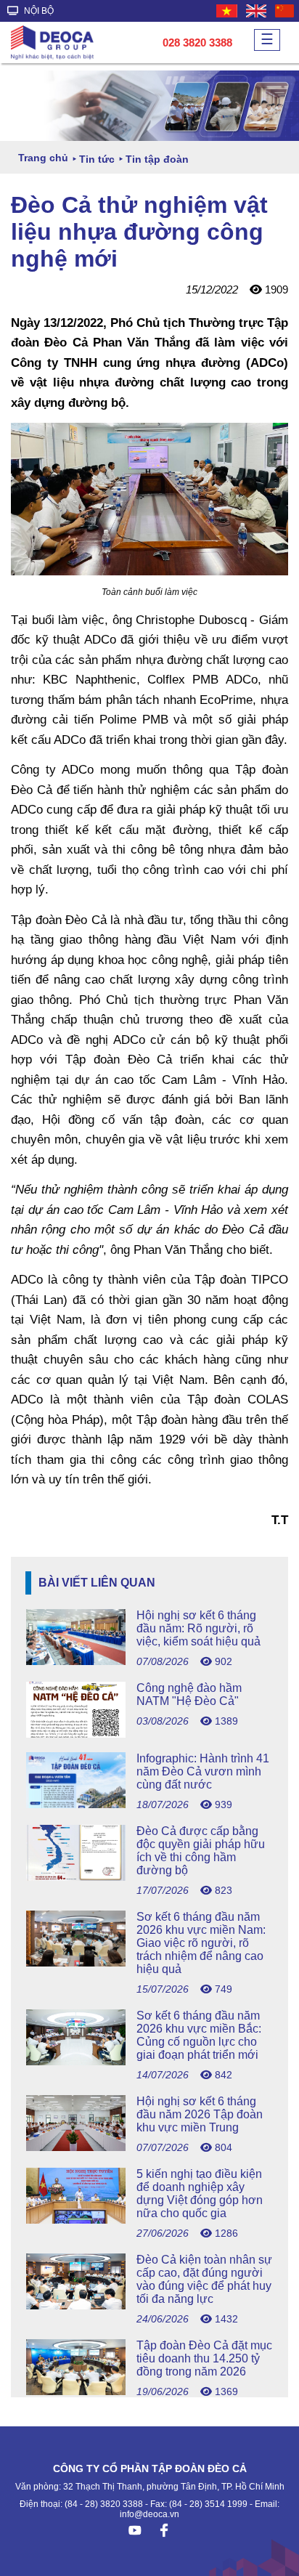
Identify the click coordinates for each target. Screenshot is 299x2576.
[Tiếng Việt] (228, 11)
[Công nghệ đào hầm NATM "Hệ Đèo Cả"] (149, 1734)
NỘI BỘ (38, 11)
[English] (257, 11)
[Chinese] (285, 11)
